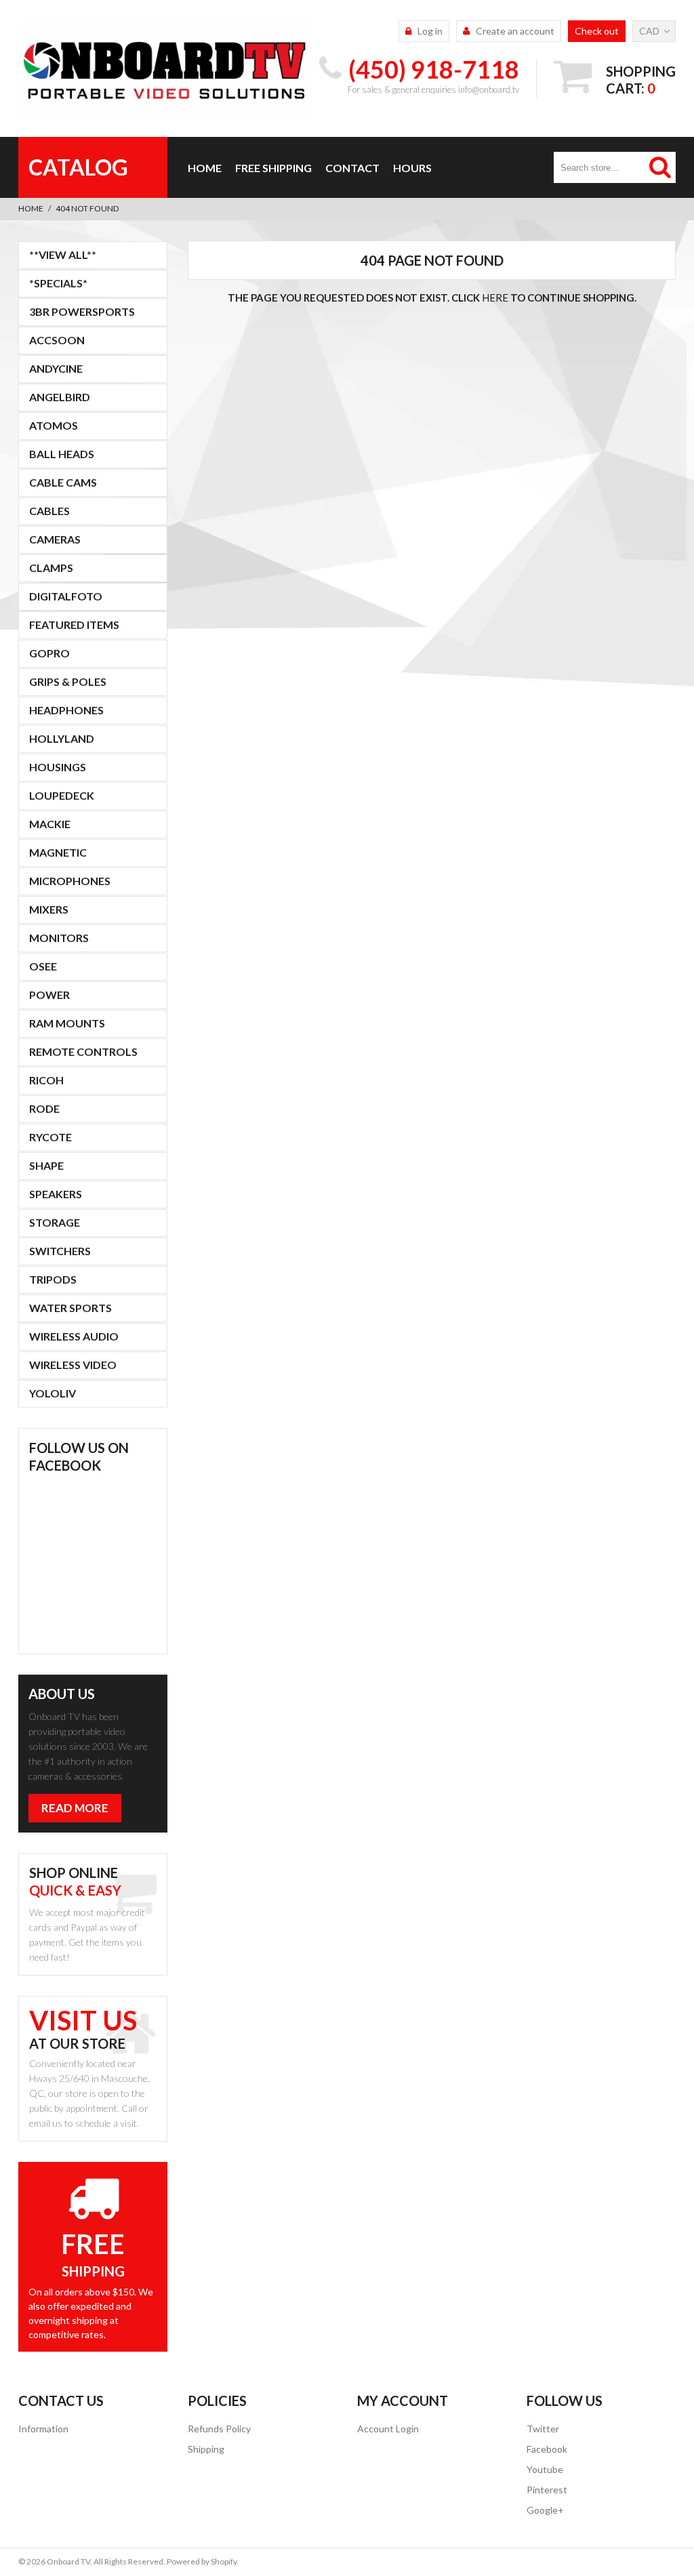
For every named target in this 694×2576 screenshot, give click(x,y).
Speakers (56, 1194)
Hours (412, 168)
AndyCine (56, 368)
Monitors (59, 938)
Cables (49, 511)
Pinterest (547, 2490)
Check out (597, 31)
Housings (58, 767)
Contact (352, 168)
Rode (44, 1108)
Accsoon (57, 340)
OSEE (43, 966)
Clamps (51, 568)
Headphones (66, 710)
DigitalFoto (66, 596)
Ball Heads (62, 454)
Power (49, 995)
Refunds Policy (219, 2429)
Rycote (50, 1137)
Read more (75, 1808)
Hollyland (62, 738)
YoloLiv (53, 1393)
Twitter (543, 2429)
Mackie (50, 824)
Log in (430, 31)
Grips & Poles (68, 681)
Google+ (545, 2510)
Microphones (70, 881)
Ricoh (46, 1080)
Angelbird (60, 397)
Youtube (545, 2469)
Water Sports (70, 1308)
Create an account (515, 31)
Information (43, 2429)
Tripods (53, 1279)
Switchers (60, 1251)
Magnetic (58, 852)
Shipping (206, 2449)
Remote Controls (83, 1051)
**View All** (63, 254)
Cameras (55, 539)
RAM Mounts (67, 1023)
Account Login (388, 2429)
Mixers (49, 909)
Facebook (547, 2449)
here (495, 298)
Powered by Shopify (202, 2561)
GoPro (49, 653)
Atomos (54, 425)
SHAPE (46, 1165)
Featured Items (74, 625)
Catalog (78, 167)
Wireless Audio (74, 1336)
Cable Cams (63, 482)
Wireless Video (73, 1365)
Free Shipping (273, 168)
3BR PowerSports (82, 311)
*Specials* (58, 283)
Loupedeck (62, 795)
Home (205, 168)
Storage (55, 1222)
